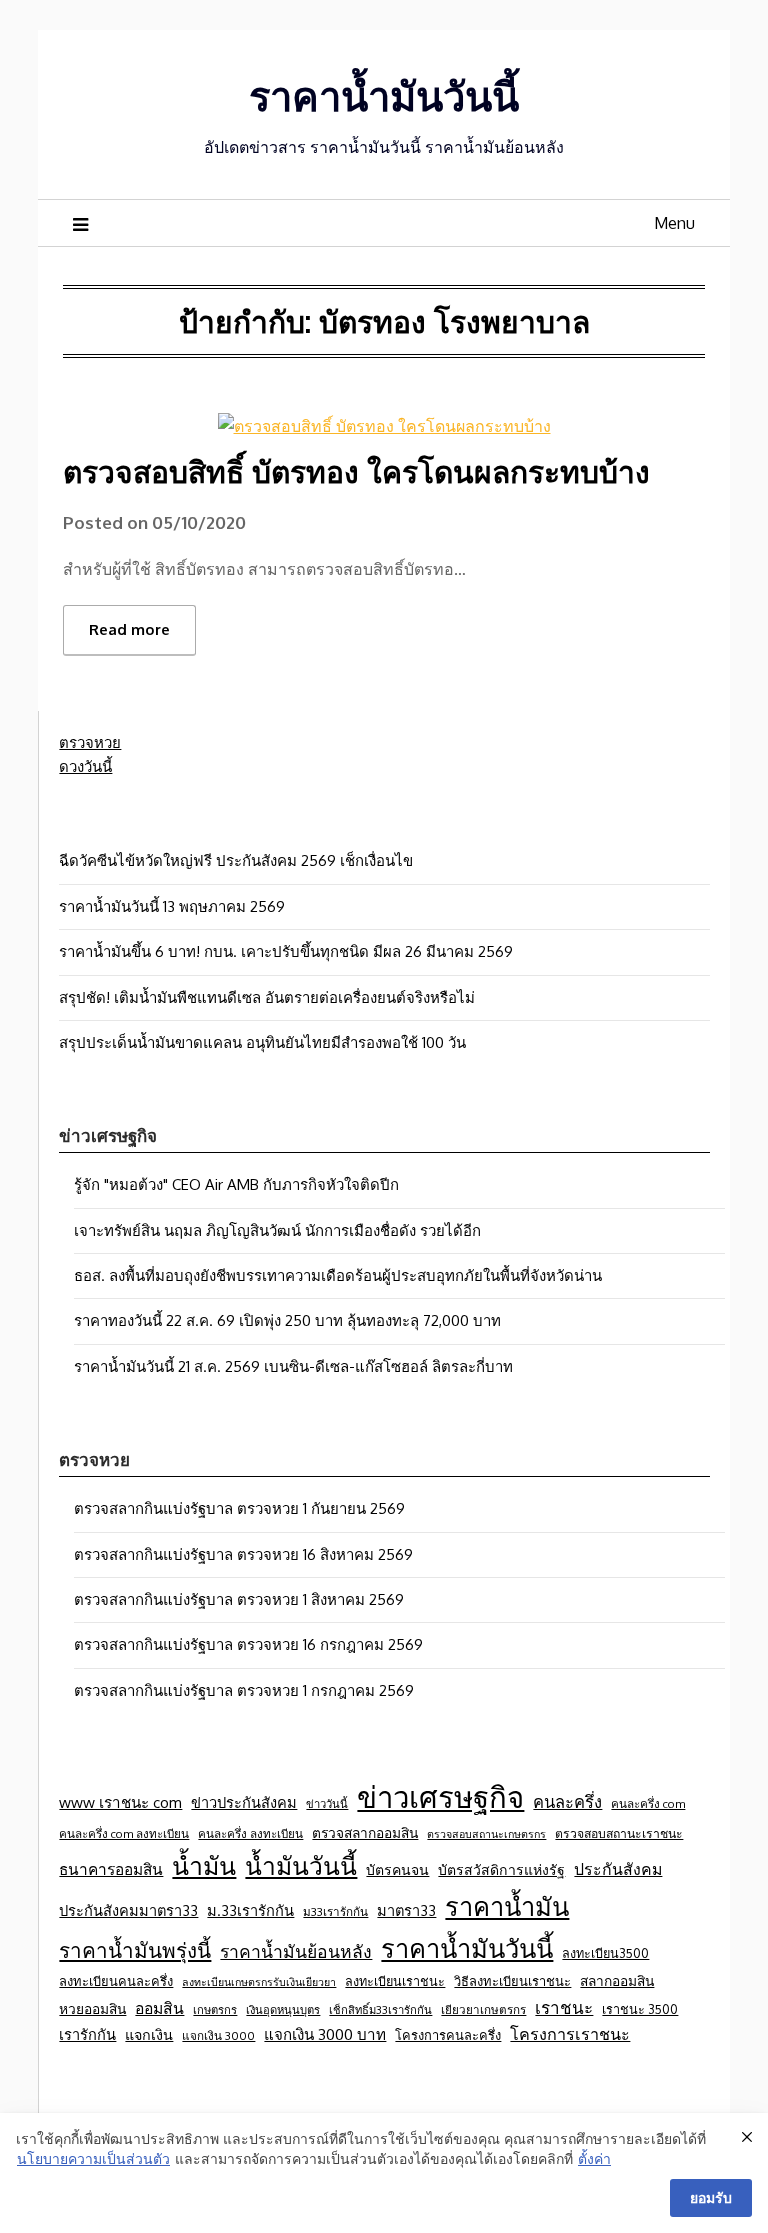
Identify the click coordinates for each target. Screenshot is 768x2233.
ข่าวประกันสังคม (244, 1802)
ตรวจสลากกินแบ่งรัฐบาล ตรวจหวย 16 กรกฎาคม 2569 (248, 1644)
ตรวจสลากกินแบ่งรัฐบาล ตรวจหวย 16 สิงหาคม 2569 (243, 1554)
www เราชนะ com (120, 1802)
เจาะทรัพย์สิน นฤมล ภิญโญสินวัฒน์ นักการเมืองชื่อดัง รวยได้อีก (277, 1230)
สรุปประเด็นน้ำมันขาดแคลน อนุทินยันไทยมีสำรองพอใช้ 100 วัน (262, 1042)
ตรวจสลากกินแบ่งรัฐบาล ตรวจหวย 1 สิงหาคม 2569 (239, 1599)
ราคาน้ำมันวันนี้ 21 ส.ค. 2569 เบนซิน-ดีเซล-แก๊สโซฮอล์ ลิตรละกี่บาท (293, 1366)
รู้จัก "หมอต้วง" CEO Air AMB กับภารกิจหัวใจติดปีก (236, 1184)
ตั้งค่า (594, 2158)
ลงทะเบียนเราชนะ (395, 1981)
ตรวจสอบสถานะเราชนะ (619, 1833)
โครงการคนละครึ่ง (448, 2035)
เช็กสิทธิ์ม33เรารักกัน (380, 2009)
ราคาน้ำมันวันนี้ (384, 95)
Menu (674, 223)
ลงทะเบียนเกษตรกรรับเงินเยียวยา (259, 1982)
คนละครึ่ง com (648, 1803)
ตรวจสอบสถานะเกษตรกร (486, 1834)
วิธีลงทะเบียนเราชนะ (512, 1981)
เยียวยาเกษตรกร (483, 2009)
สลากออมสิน (617, 1980)
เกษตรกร (215, 2009)
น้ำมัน (204, 1865)
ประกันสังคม (618, 1869)
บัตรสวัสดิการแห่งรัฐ (501, 1869)
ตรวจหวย (90, 742)
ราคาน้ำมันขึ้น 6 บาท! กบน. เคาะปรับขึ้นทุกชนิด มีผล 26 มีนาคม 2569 (286, 951)
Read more (129, 629)
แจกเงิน (149, 2034)
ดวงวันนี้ (85, 766)
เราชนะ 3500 (640, 2009)
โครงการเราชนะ (570, 2033)
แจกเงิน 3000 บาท (325, 2034)
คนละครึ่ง (567, 1801)
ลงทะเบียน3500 (605, 1953)
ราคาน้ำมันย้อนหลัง (296, 1951)
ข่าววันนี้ (327, 1803)
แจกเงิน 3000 (218, 2035)
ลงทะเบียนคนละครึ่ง (116, 1981)
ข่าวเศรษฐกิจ (440, 1796)
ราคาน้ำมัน (507, 1906)
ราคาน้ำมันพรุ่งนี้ (135, 1950)
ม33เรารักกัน (335, 1911)
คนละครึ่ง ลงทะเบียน (250, 1833)
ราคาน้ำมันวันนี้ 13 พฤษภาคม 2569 (172, 906)
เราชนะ (564, 2007)
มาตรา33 (406, 1910)
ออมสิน (159, 2008)
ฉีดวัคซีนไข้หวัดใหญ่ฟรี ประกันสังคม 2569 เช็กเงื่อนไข (236, 860)
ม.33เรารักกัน (250, 1910)
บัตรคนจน (397, 1869)
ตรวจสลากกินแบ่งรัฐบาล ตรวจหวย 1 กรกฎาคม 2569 (244, 1690)
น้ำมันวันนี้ (301, 1865)
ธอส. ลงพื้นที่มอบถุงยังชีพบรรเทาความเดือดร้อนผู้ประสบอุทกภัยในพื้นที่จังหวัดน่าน (338, 1275)
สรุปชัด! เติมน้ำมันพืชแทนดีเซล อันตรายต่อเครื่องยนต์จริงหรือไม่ (267, 997)
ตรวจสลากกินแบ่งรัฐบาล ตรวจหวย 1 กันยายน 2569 (239, 1508)
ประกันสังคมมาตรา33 (128, 1910)
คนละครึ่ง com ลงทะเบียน (124, 1833)
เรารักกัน (87, 2034)
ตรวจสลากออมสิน (365, 1832)
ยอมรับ (711, 2197)
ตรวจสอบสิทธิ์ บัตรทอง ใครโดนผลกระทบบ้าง (356, 471)
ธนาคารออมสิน (111, 1869)
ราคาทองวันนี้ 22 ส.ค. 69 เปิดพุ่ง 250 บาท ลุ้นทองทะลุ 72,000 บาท (287, 1320)
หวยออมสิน (92, 2008)
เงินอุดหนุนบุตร (283, 2009)
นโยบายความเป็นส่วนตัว (93, 2158)
